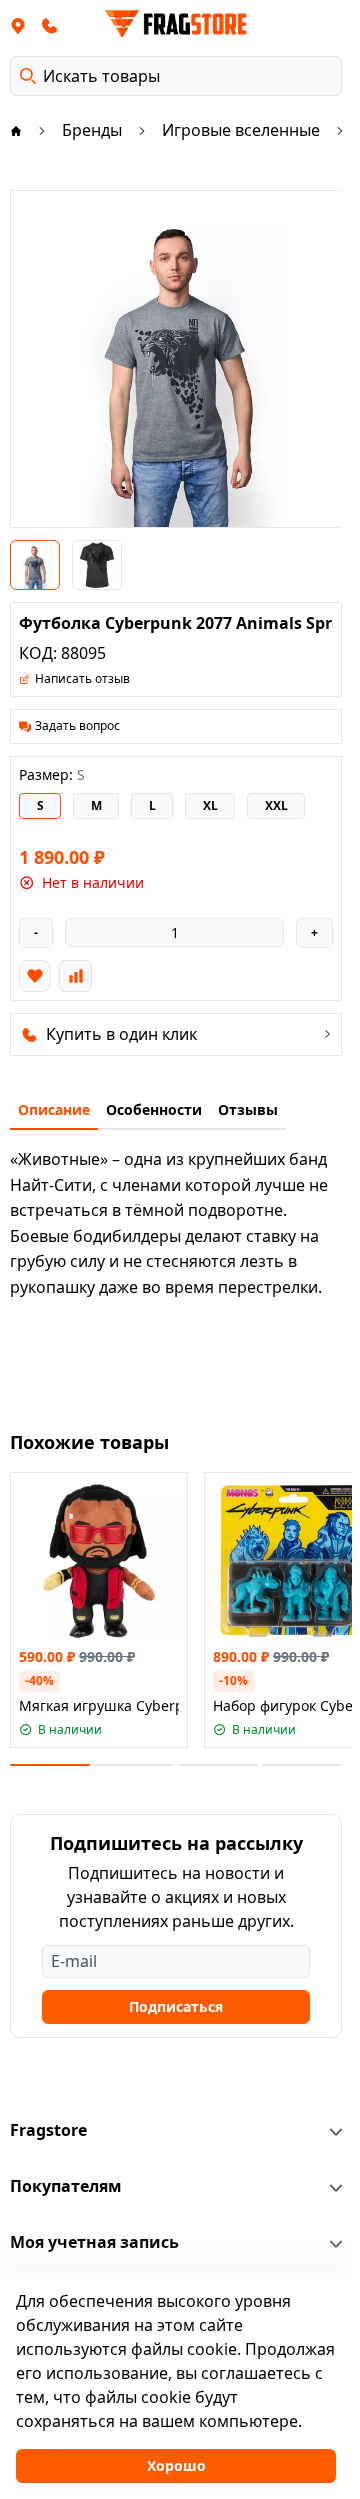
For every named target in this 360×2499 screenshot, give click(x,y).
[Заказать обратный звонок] (50, 25)
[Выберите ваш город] (18, 25)
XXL (276, 805)
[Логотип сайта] (176, 24)
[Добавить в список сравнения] (75, 976)
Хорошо (176, 2465)
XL (210, 805)
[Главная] (16, 130)
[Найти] (28, 76)
